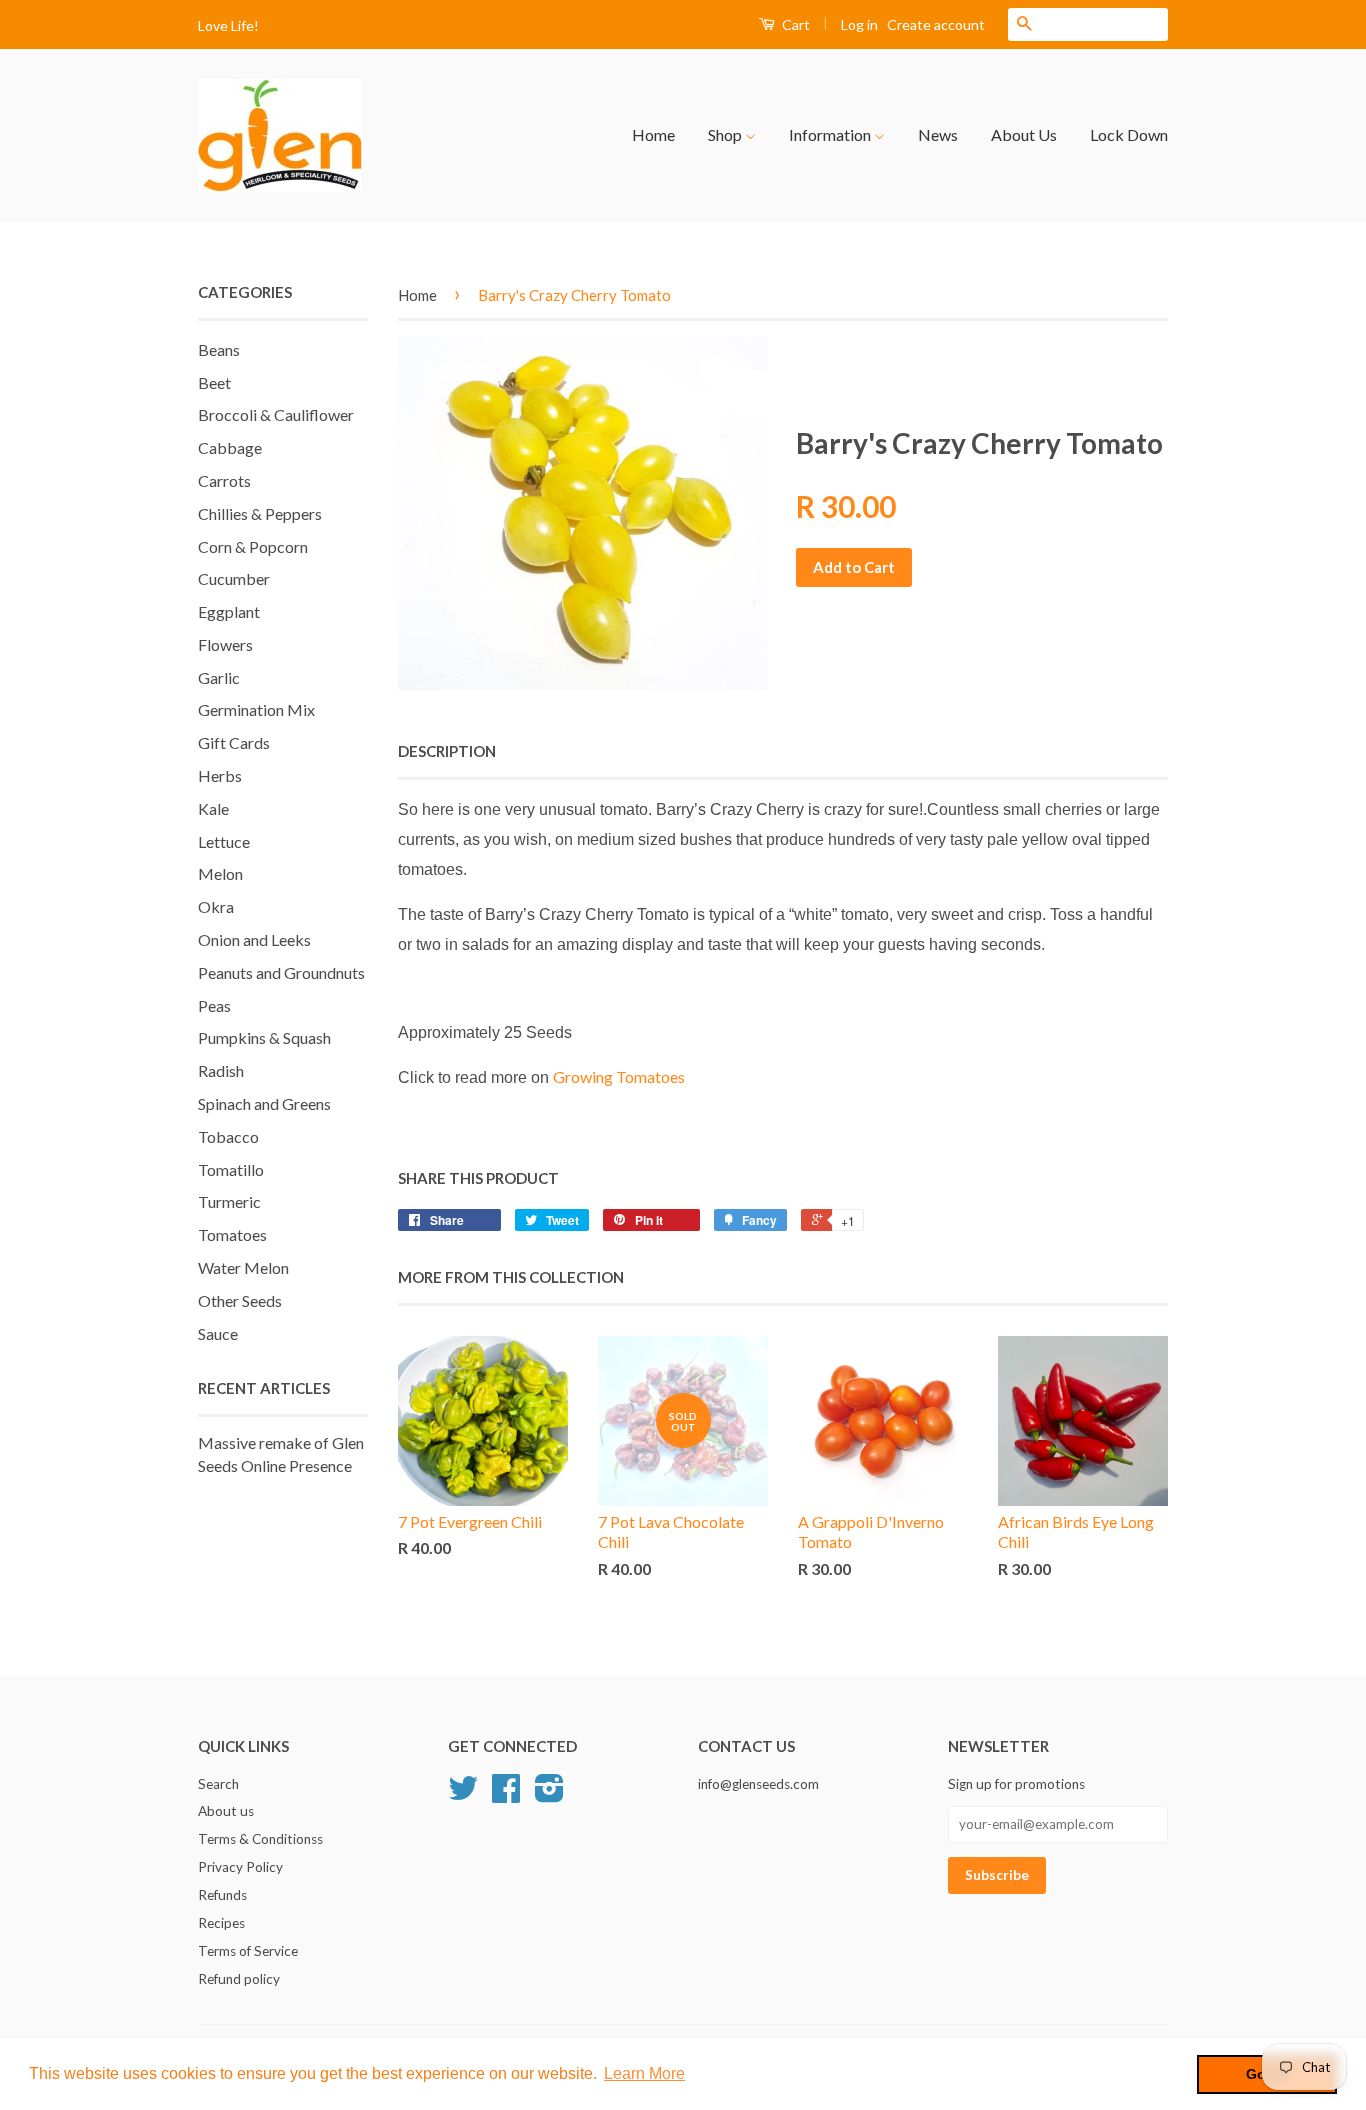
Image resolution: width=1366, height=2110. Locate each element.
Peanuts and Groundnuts (281, 972)
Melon (220, 873)
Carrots (224, 480)
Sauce (218, 1333)
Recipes (221, 1923)
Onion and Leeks (254, 939)
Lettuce (224, 841)
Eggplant (229, 611)
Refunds (222, 1895)
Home (653, 134)
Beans (219, 349)
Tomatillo (231, 1169)
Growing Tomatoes (619, 1076)
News (938, 134)
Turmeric (229, 1201)
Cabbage (230, 447)
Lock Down (1129, 134)
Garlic (219, 677)
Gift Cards (234, 742)
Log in (859, 24)
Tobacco (228, 1136)
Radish (221, 1070)
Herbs (220, 775)
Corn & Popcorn (253, 546)
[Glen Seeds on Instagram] (549, 1795)
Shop (726, 134)
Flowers (225, 644)
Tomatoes (232, 1234)
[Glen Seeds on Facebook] (506, 1795)
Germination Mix (256, 709)
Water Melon (243, 1267)
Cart (794, 24)
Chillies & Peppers (260, 513)
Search (218, 1784)
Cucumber (234, 578)
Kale (213, 808)
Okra (216, 906)
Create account (936, 24)
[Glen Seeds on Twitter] (463, 1795)
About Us (1024, 134)
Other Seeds (240, 1300)
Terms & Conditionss (260, 1839)
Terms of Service (248, 1951)
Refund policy (239, 1979)
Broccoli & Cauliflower (276, 414)
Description (447, 751)
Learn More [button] (644, 2073)
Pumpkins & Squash (264, 1037)
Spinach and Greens (264, 1103)
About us (226, 1811)
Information (831, 134)
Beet (214, 382)
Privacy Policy (240, 1867)
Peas (214, 1005)
